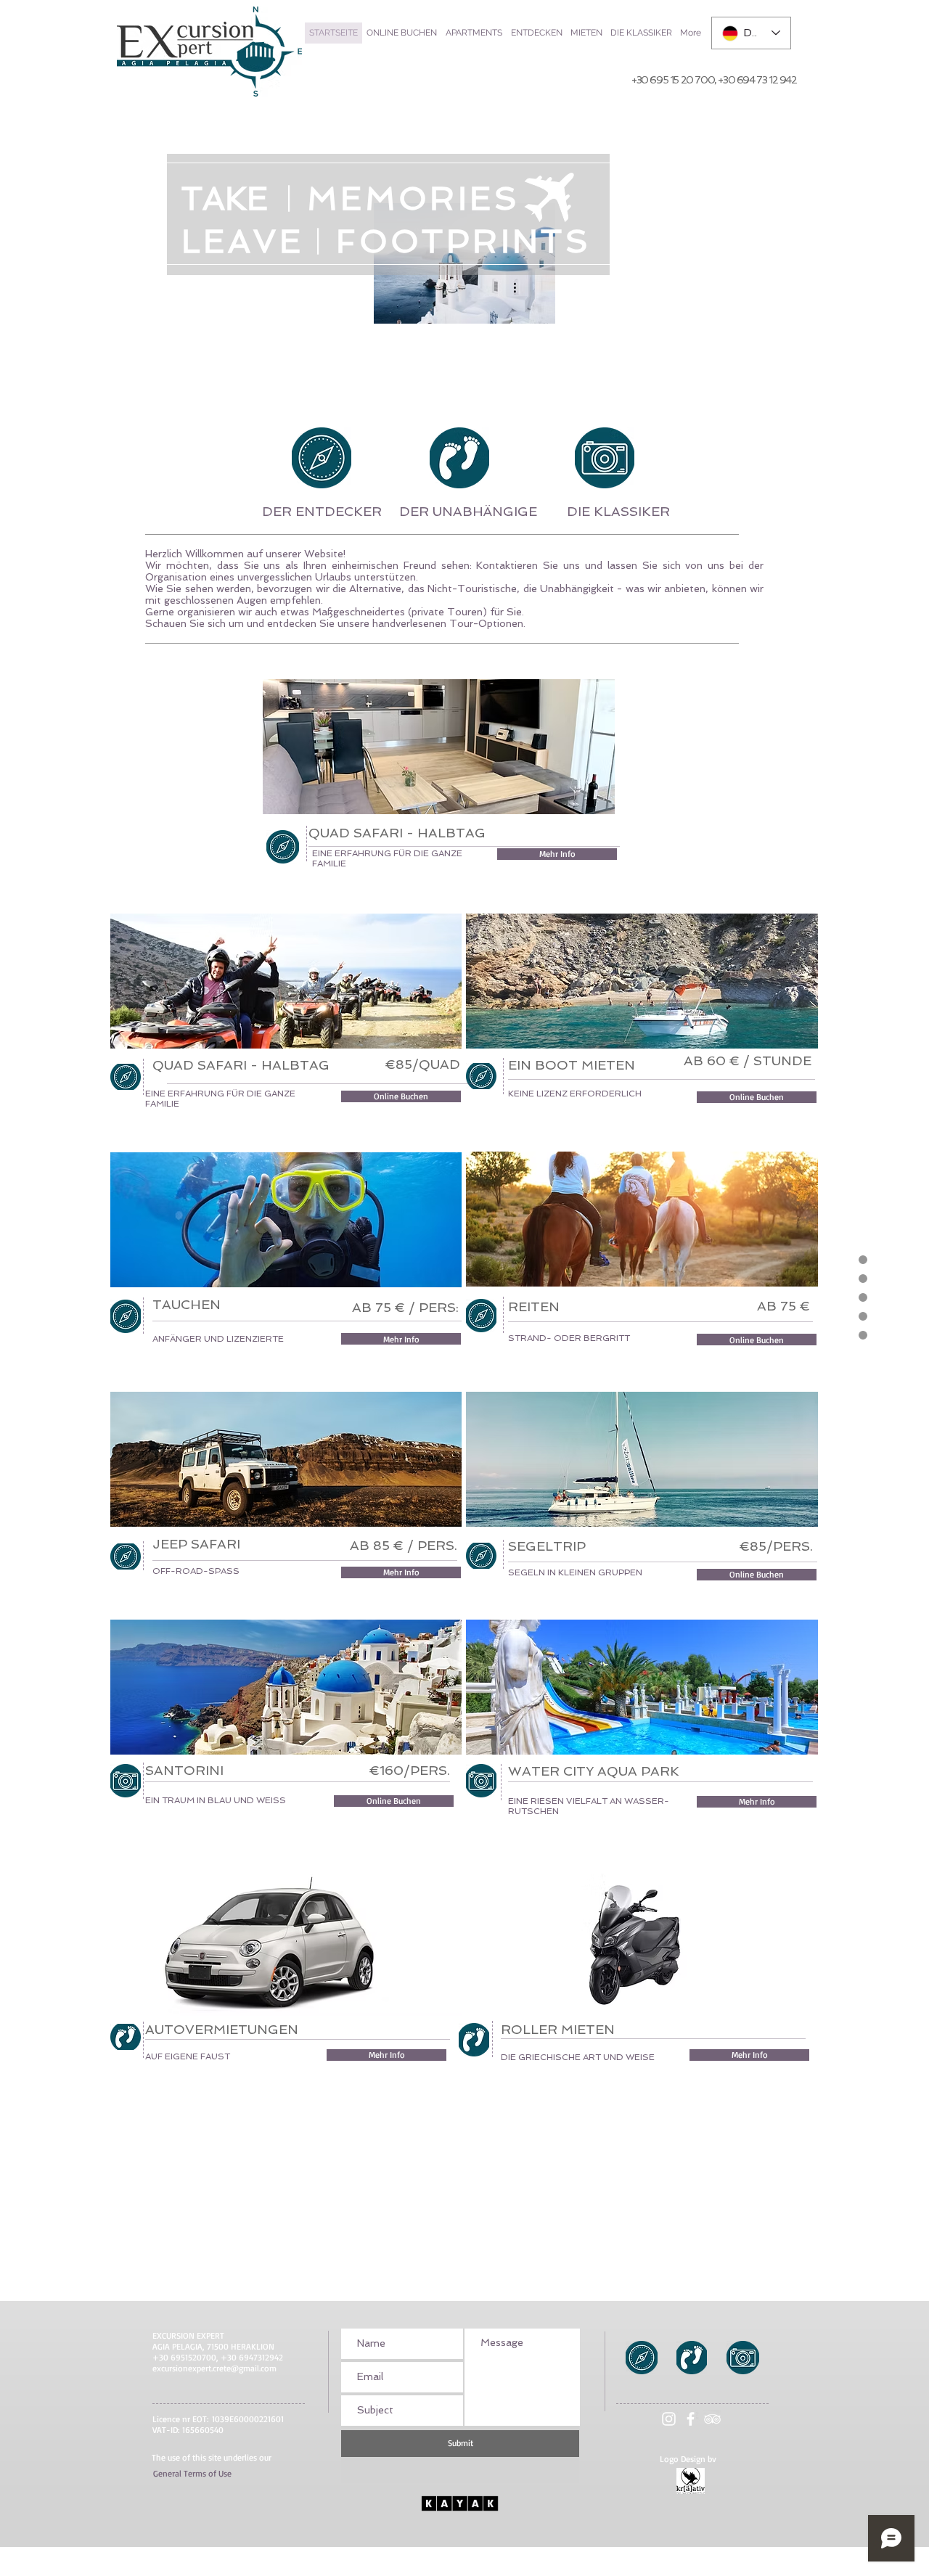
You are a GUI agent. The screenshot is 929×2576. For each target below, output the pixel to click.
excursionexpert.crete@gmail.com (214, 2368)
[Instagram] (669, 2419)
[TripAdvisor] (712, 2419)
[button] (192, 2474)
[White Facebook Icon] (691, 2419)
